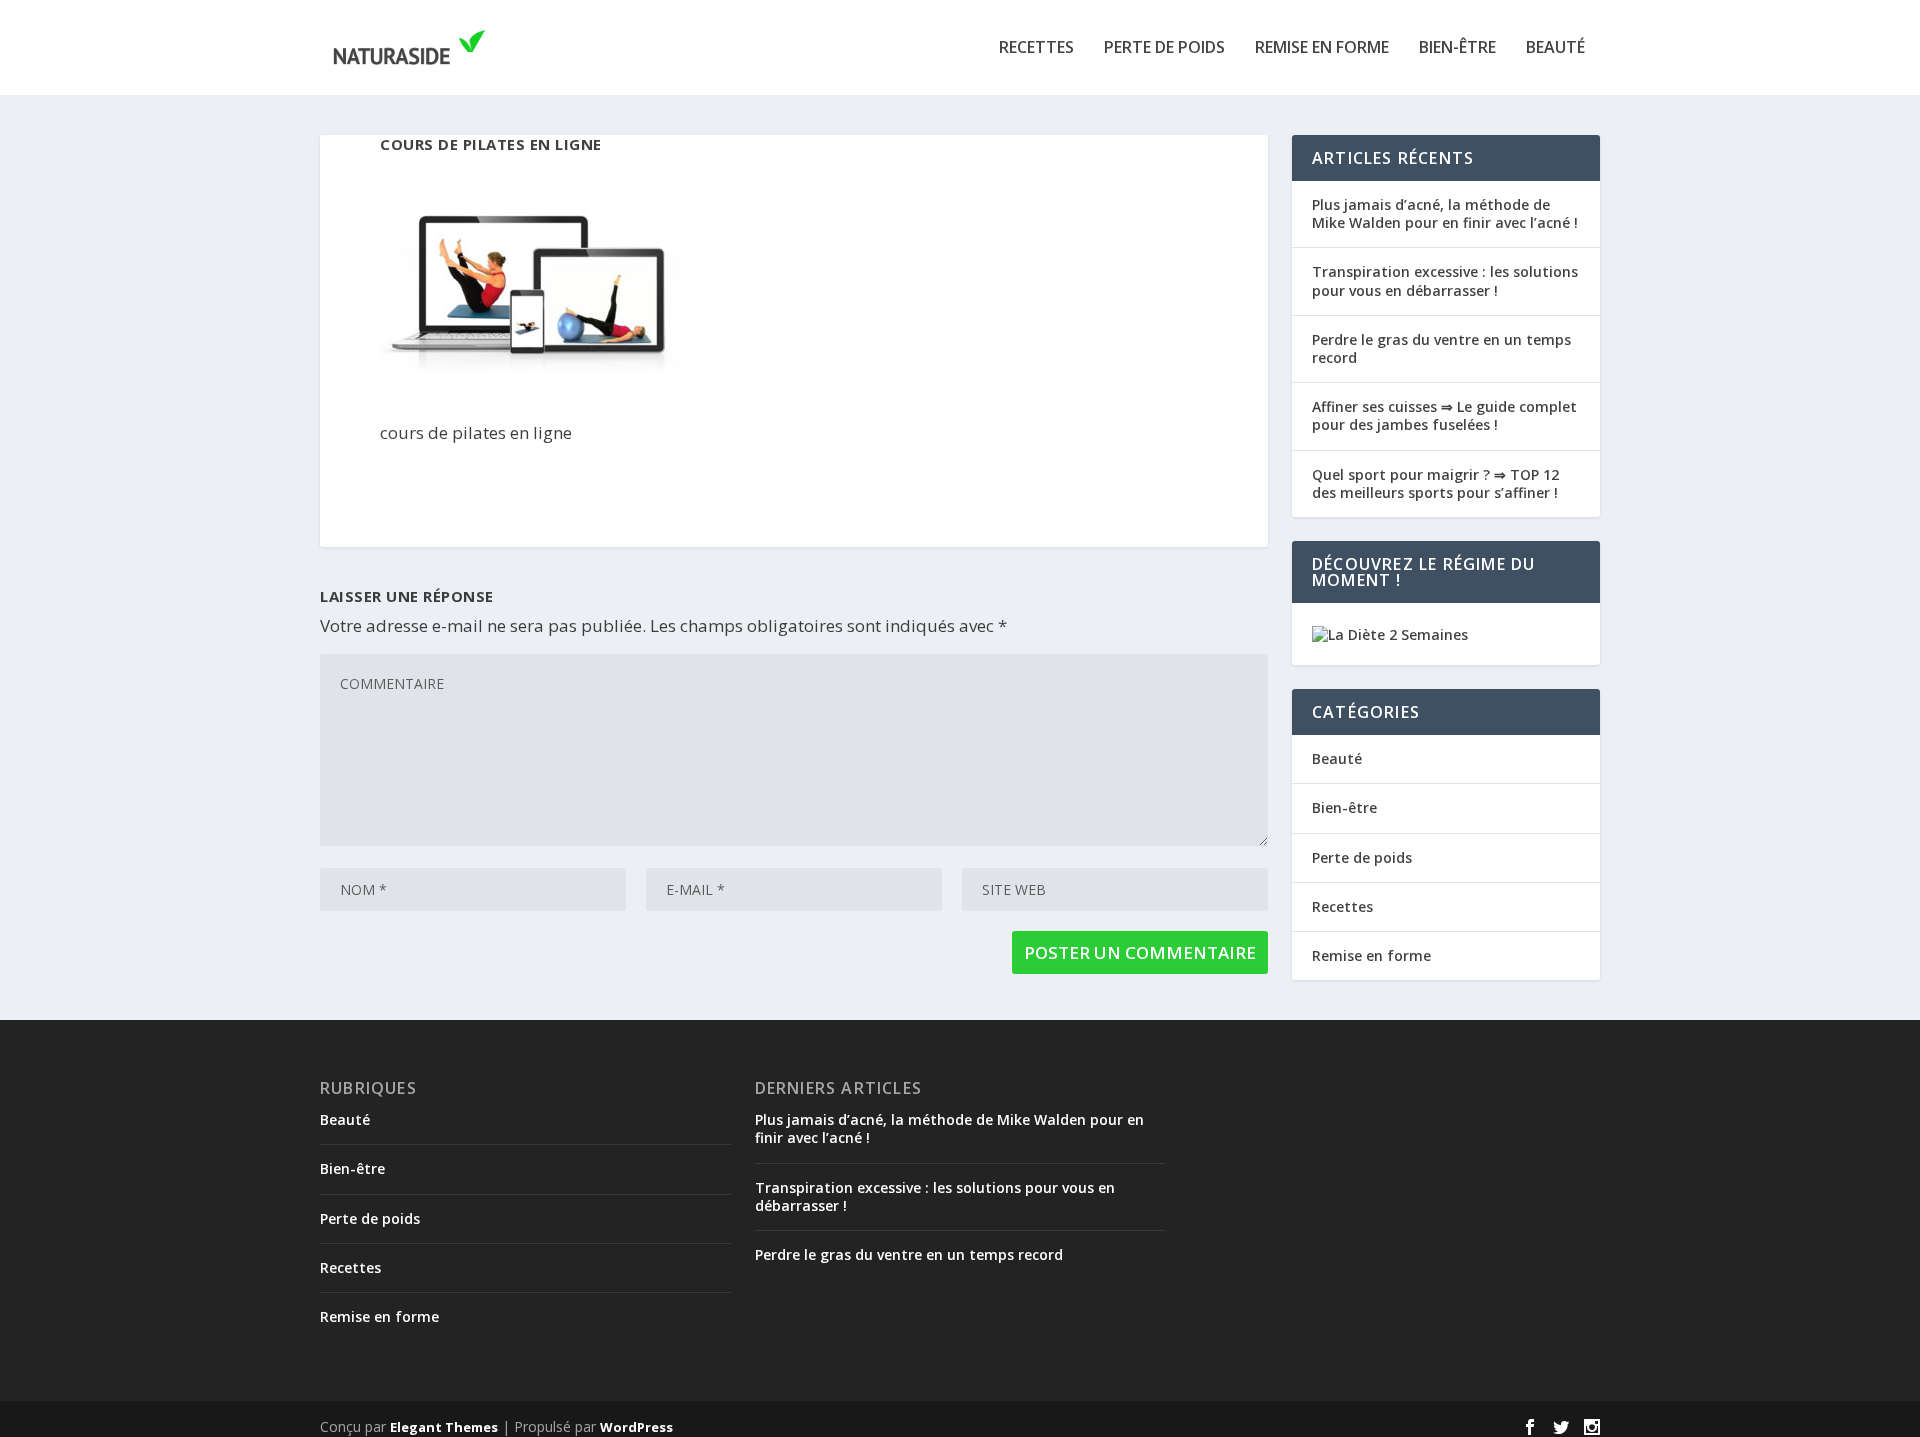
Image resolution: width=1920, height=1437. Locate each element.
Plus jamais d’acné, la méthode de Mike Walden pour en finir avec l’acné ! (1445, 213)
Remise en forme (1322, 48)
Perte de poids (1164, 48)
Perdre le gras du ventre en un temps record (1441, 348)
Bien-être (1457, 48)
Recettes (1036, 48)
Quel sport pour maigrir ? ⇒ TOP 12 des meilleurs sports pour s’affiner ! (1435, 483)
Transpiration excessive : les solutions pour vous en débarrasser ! (1445, 280)
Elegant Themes (444, 1427)
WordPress (636, 1427)
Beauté (1555, 48)
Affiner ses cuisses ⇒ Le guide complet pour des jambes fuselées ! (1444, 415)
